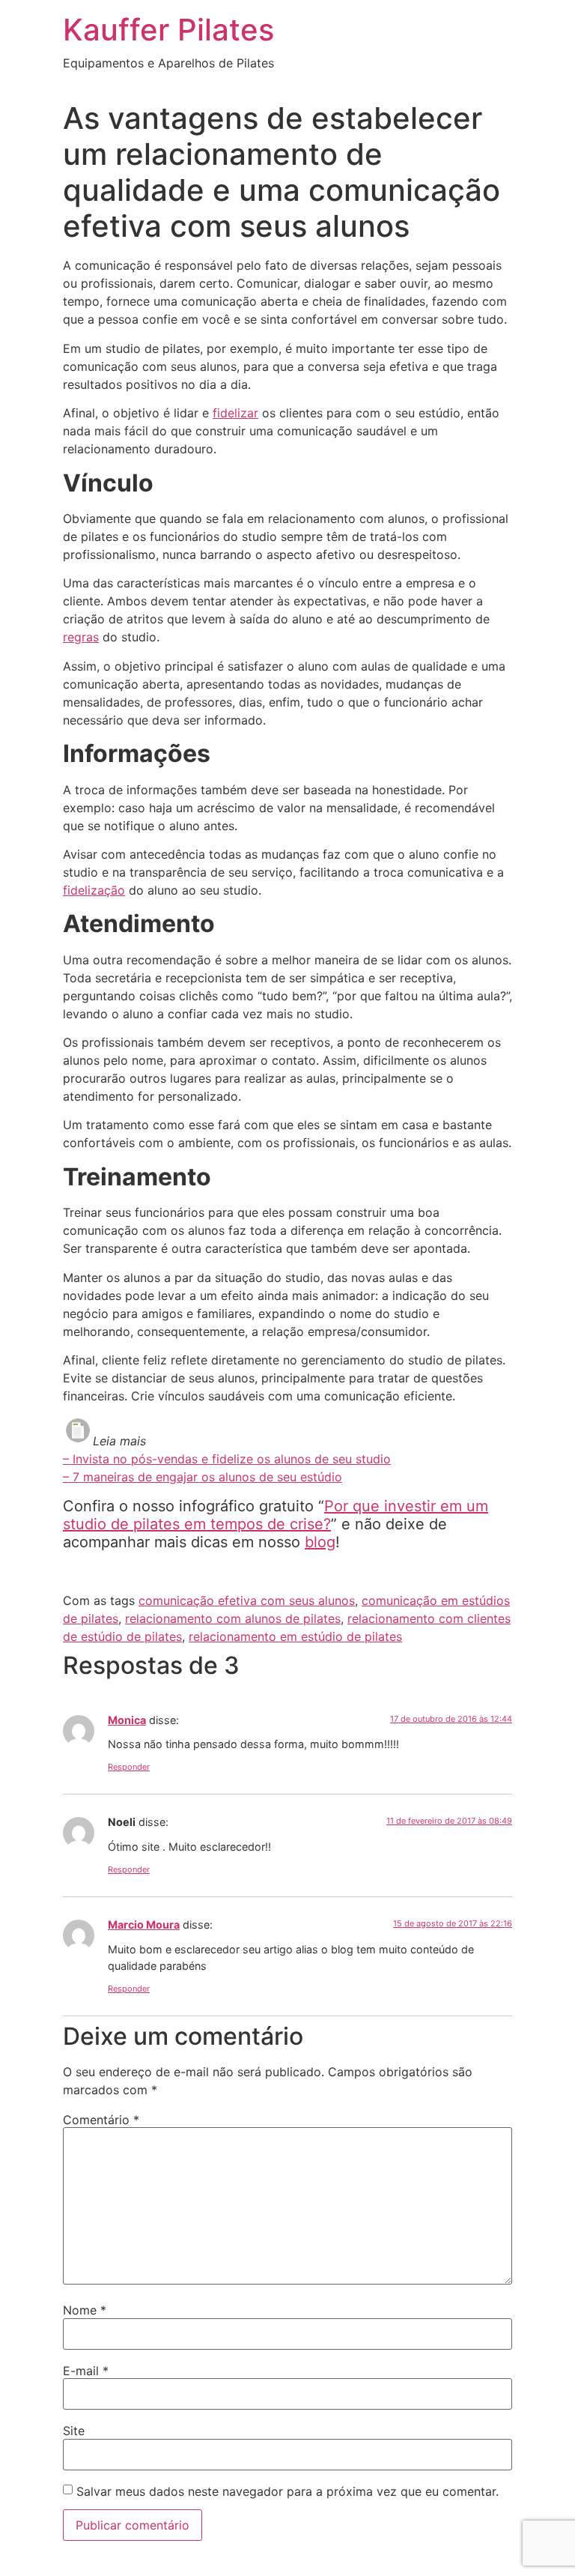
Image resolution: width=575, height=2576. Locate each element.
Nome (85, 2310)
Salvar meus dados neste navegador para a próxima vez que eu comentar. (287, 2491)
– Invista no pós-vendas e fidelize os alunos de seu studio (227, 1459)
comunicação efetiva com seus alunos (247, 1600)
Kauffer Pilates (168, 30)
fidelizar (235, 413)
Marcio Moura (144, 1925)
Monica (127, 1720)
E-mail (86, 2371)
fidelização (94, 890)
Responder (129, 1767)
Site (74, 2431)
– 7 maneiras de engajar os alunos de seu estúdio (203, 1477)
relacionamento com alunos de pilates (233, 1618)
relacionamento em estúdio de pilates (295, 1636)
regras (81, 637)
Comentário (101, 2120)
